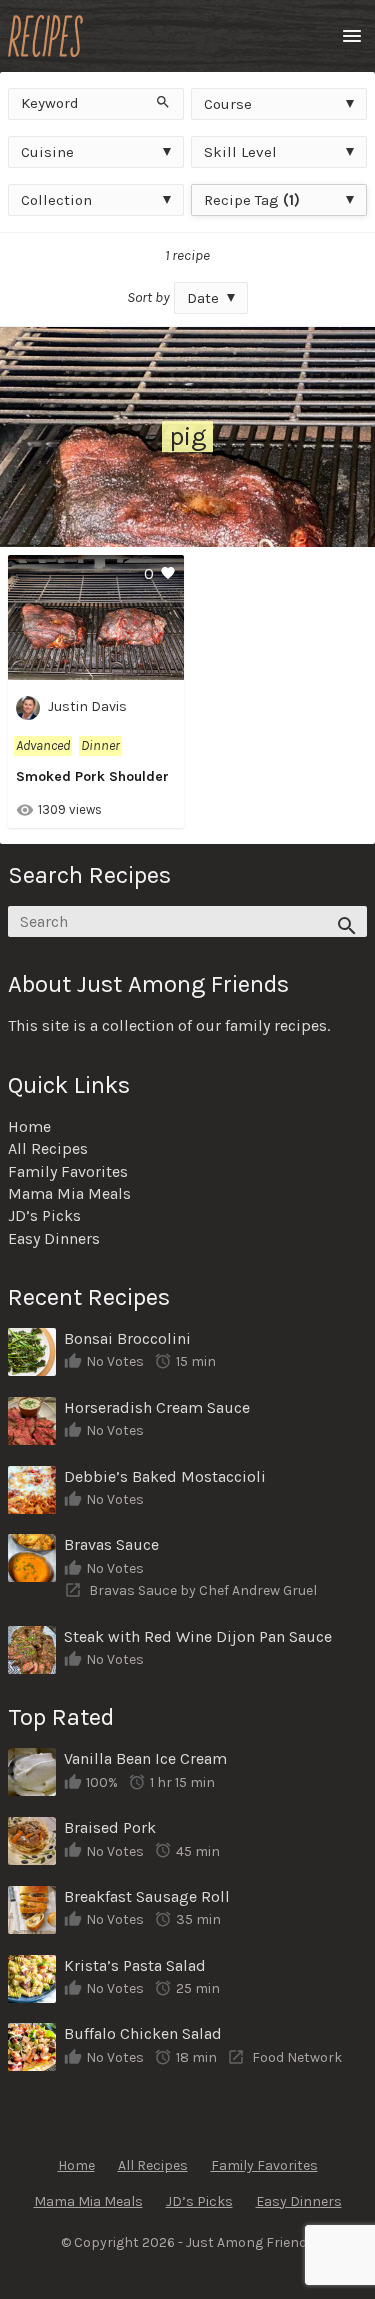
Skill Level (240, 152)
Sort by (148, 297)
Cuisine (47, 152)
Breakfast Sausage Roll (147, 1896)
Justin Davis (87, 707)
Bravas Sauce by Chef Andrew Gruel (203, 1590)
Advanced (43, 745)
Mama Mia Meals (69, 1193)
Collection (56, 200)
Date (203, 298)
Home (29, 1126)
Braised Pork (110, 1827)
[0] (96, 668)
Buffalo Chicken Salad (143, 2033)
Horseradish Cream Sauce (157, 1407)
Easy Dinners (54, 1238)
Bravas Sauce (111, 1544)
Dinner (100, 745)
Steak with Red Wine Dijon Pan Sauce (198, 1636)
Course (228, 104)
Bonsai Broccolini (127, 1338)
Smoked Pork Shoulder (92, 776)
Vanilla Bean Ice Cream (145, 1758)
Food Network (297, 2057)
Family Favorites (68, 1171)
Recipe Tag (252, 200)
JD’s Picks (44, 1215)
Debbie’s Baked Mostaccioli (165, 1476)
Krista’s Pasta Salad (135, 1965)
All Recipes (48, 1148)
